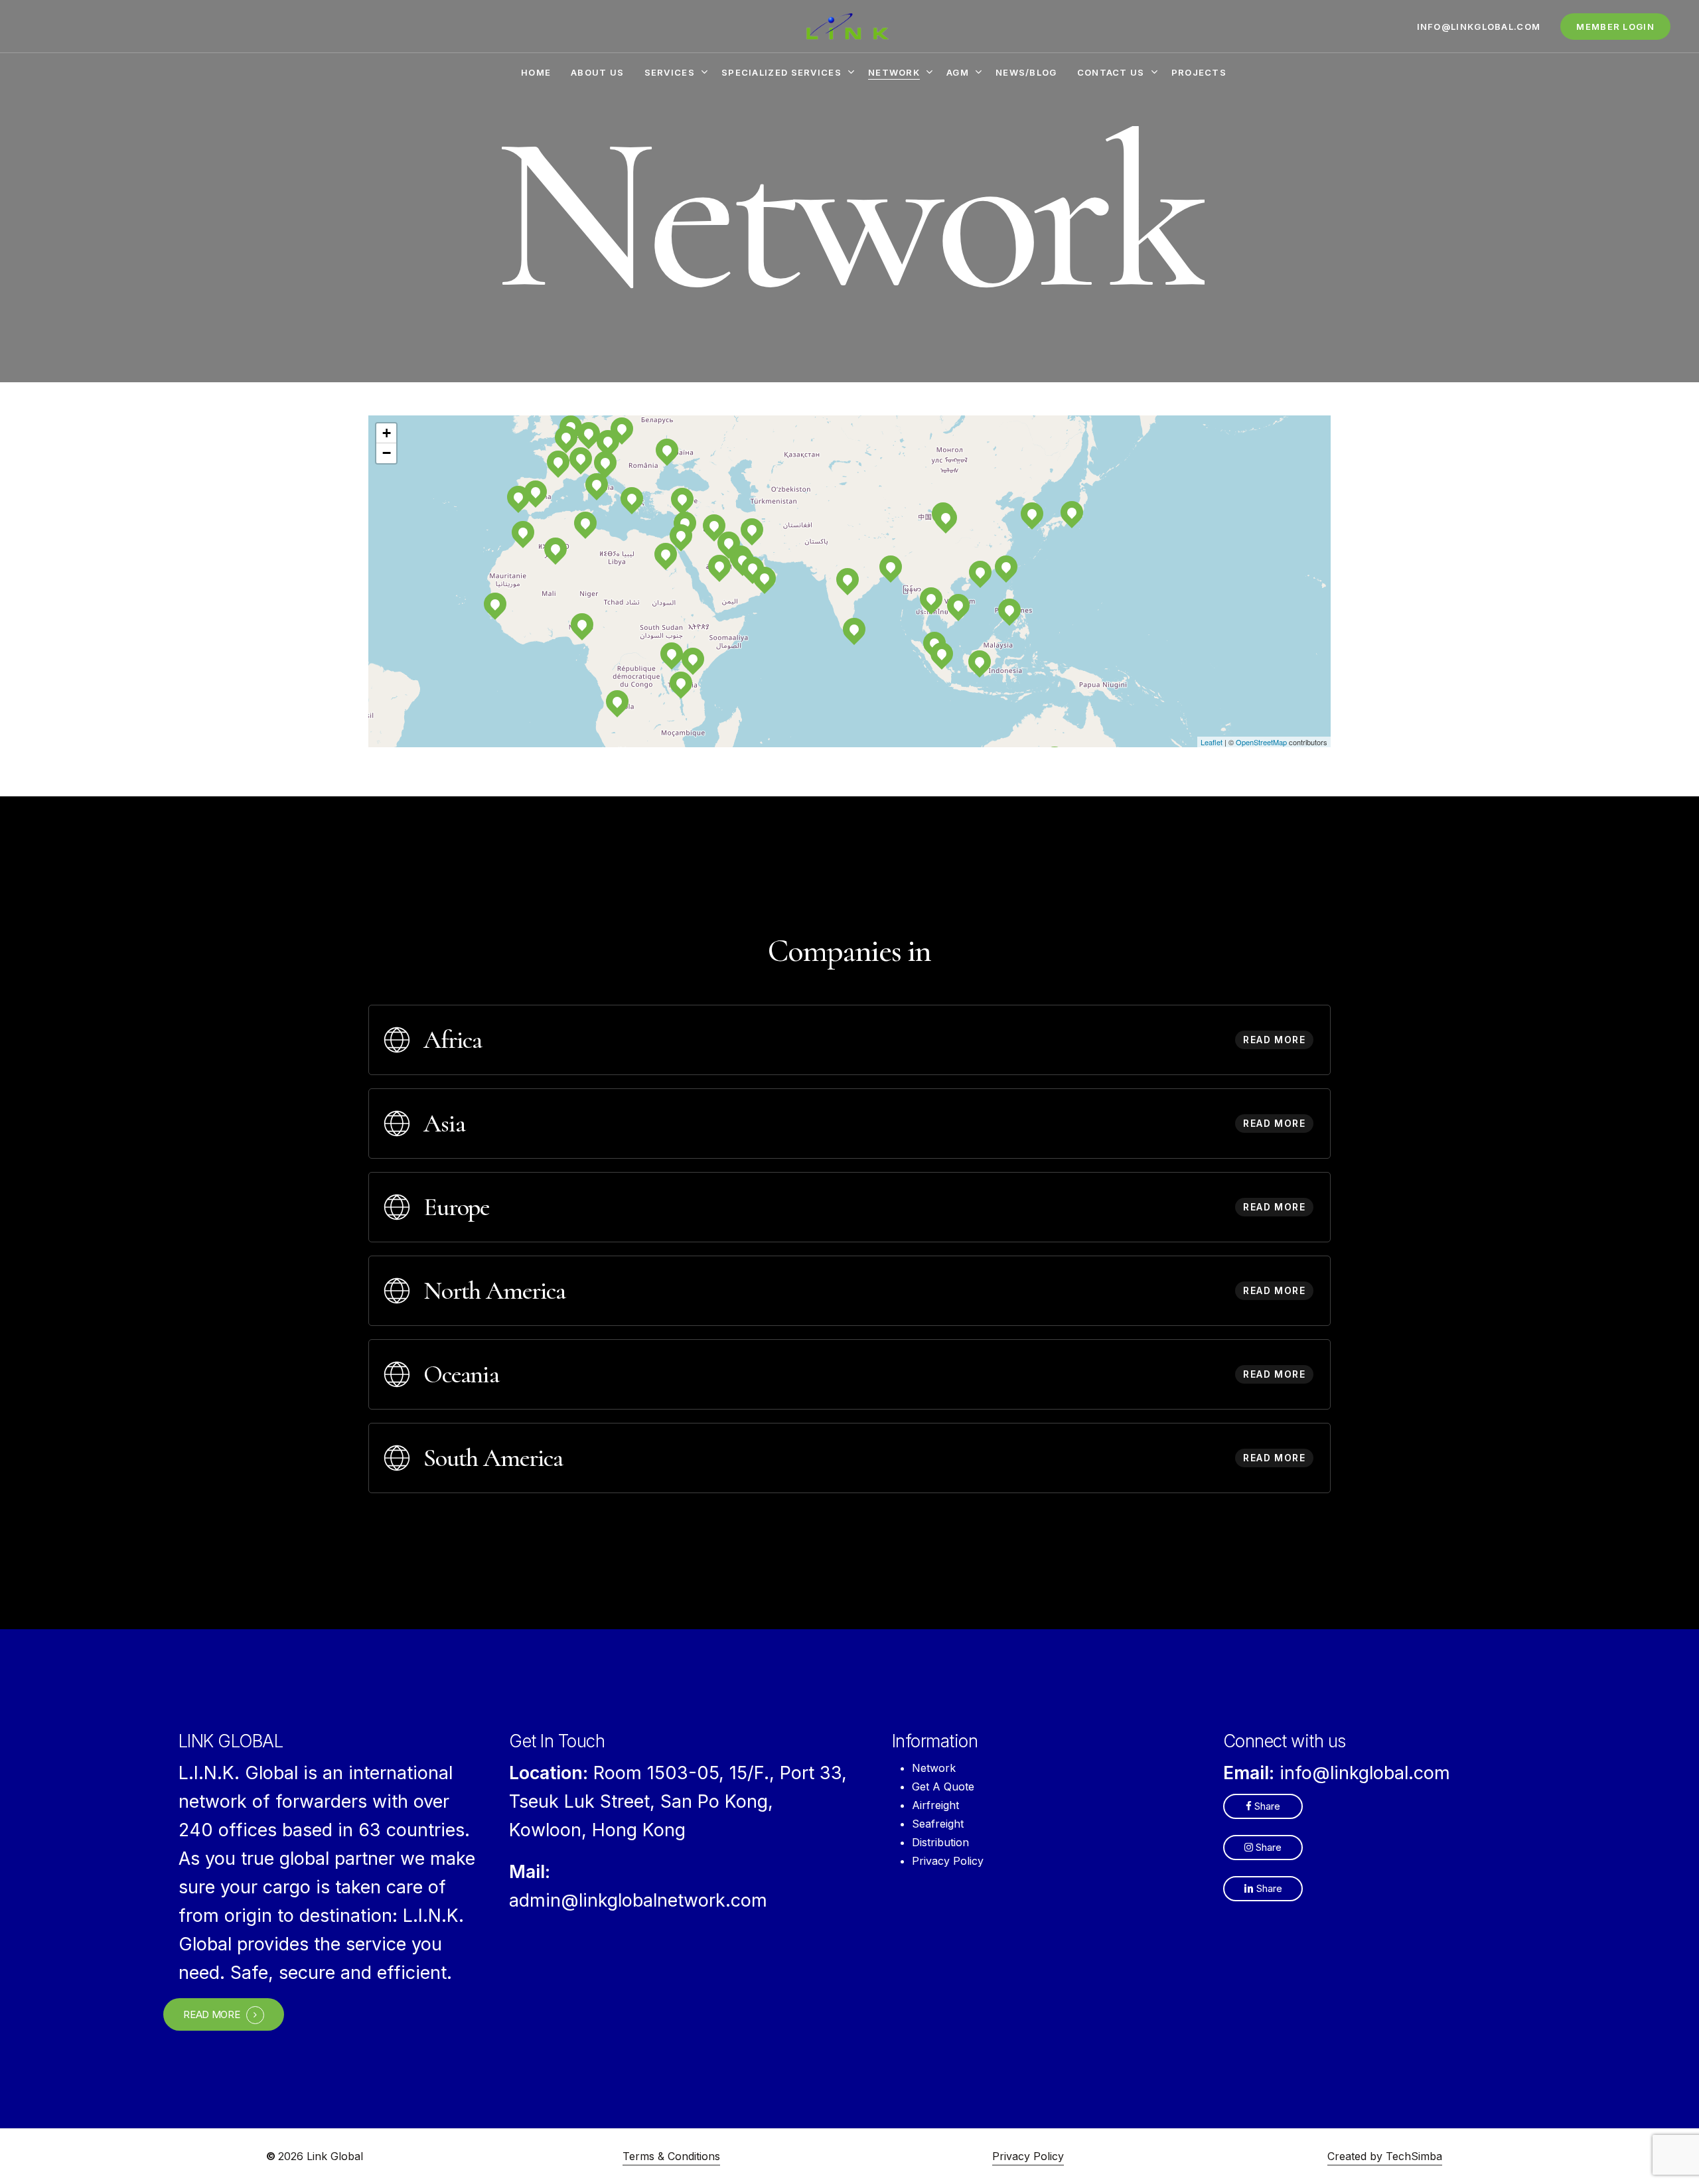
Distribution (940, 1842)
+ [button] (387, 433)
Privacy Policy (948, 1861)
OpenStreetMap (1261, 742)
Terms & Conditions (671, 2156)
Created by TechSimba (1385, 2156)
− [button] (387, 453)
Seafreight (938, 1824)
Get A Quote (943, 1786)
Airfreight (935, 1805)
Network (934, 1768)
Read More (1274, 1040)
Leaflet (1212, 742)
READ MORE (211, 2015)
